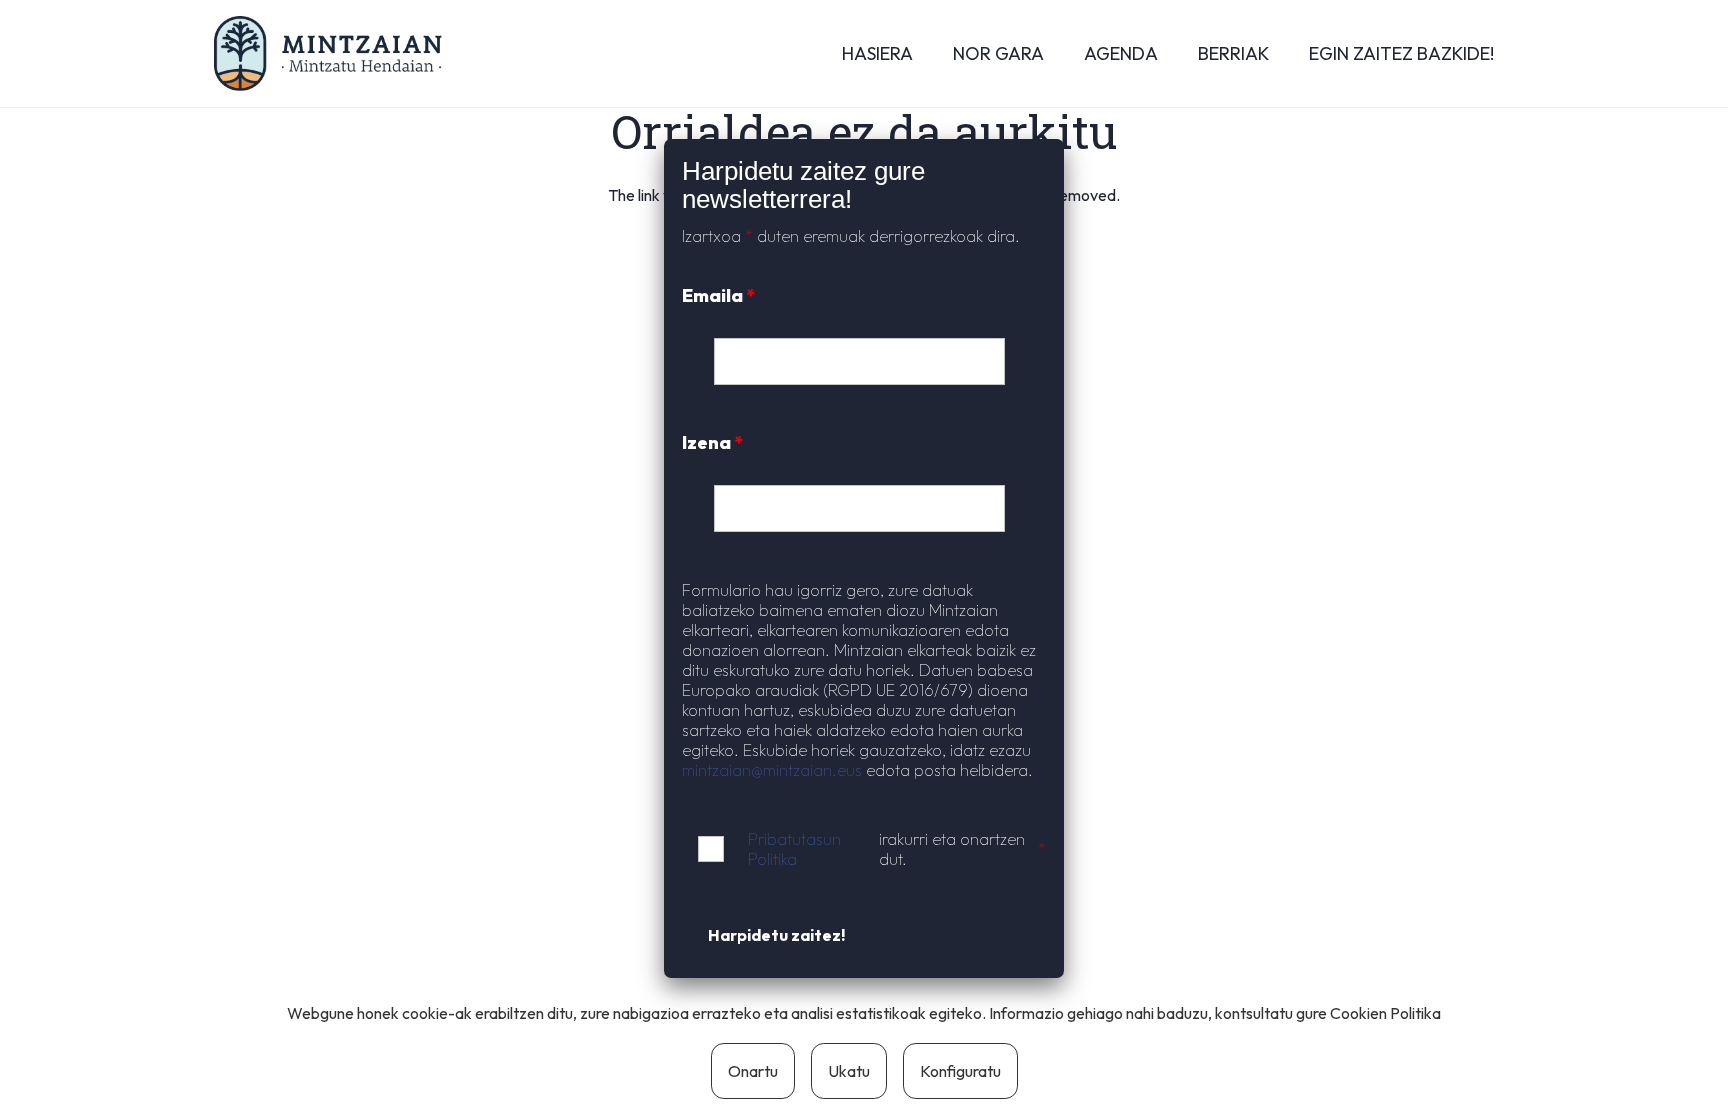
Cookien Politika (1385, 1013)
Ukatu (849, 1071)
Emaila (718, 295)
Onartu (753, 1071)
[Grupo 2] (328, 53)
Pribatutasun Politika (794, 849)
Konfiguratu (960, 1071)
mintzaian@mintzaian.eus (772, 770)
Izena (712, 442)
